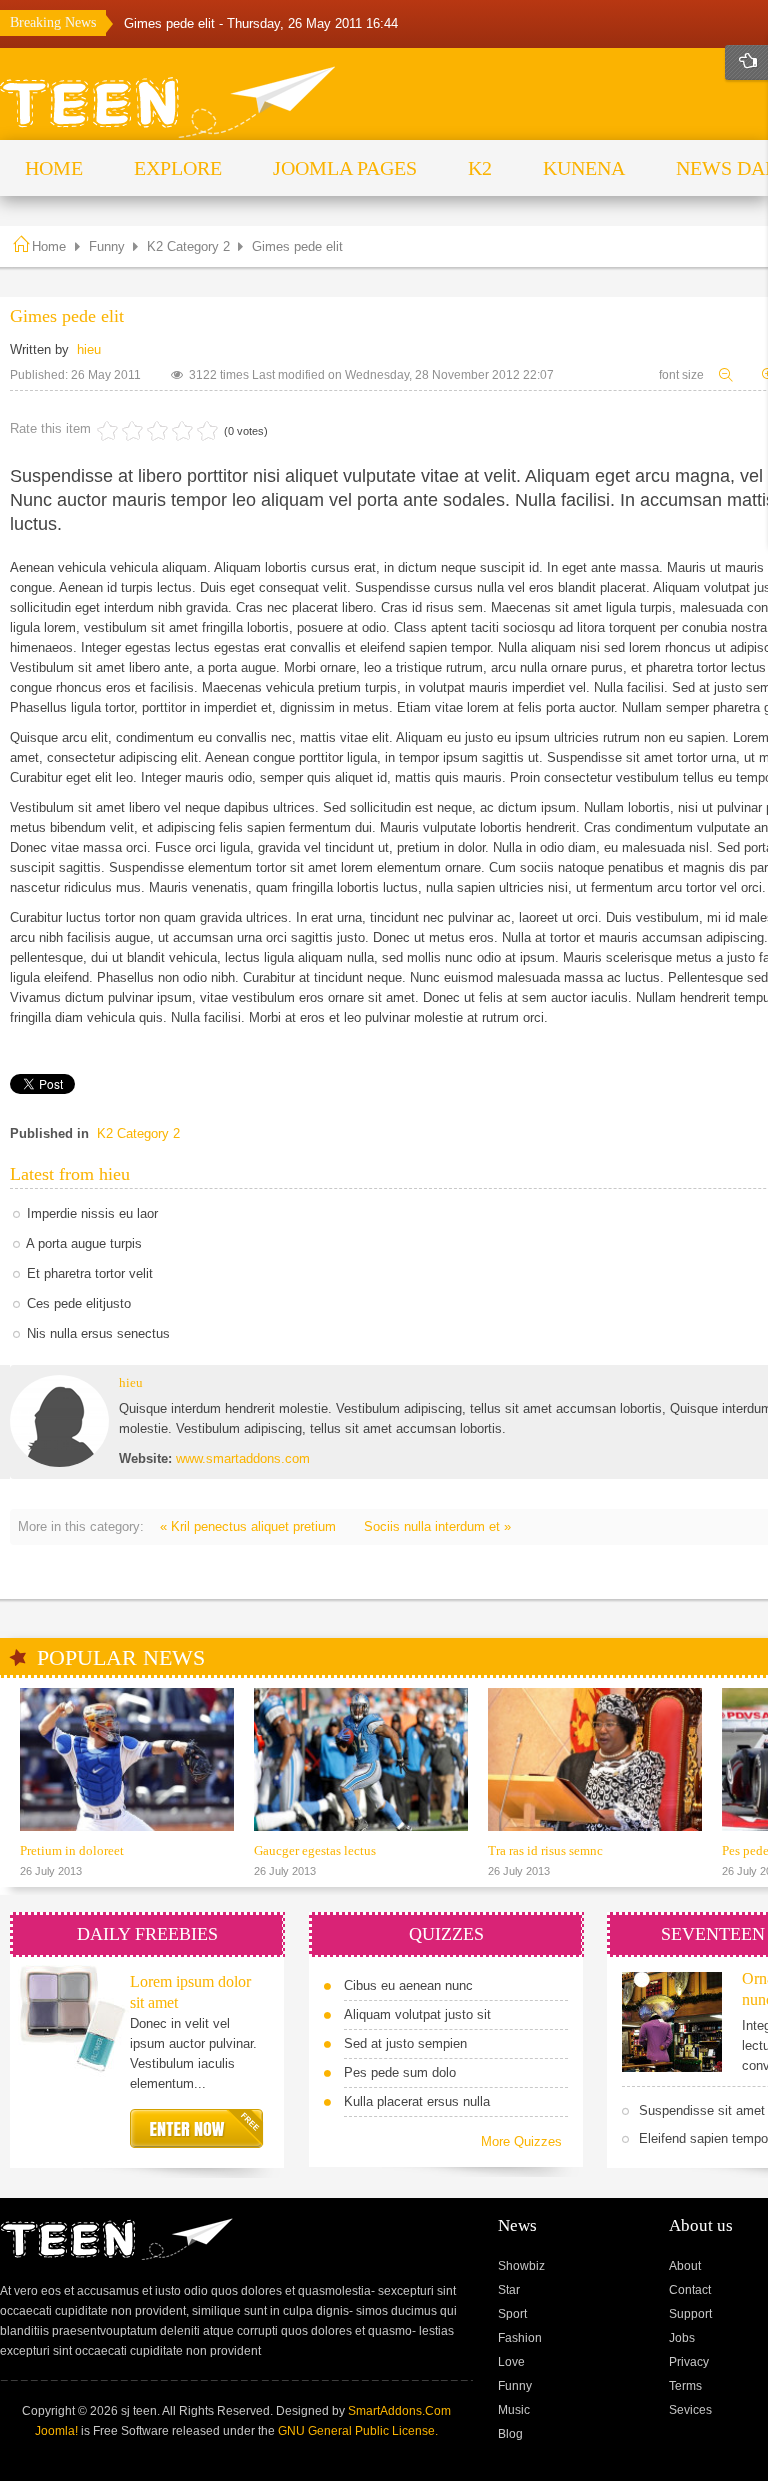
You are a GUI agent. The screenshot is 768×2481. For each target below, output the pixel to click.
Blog (510, 2434)
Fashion (520, 2338)
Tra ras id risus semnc (545, 1850)
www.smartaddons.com (243, 1458)
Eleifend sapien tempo (703, 2138)
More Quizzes (521, 2141)
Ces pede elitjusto (79, 1303)
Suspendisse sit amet (702, 2110)
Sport (512, 2314)
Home (49, 246)
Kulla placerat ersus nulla (417, 2101)
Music (514, 2410)
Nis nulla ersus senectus (98, 1333)
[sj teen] (168, 103)
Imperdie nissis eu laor (92, 1213)
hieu (89, 349)
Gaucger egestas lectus (315, 1850)
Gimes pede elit (171, 23)
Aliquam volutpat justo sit (417, 2014)
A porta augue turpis (84, 1243)
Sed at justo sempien (405, 2043)
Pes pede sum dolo (400, 2072)
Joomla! (56, 2431)
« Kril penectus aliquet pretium (250, 1526)
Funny (107, 246)
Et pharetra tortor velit (90, 1273)
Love (511, 2362)
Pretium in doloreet (72, 1850)
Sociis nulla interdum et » (437, 1526)
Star (509, 2290)
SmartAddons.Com (399, 2411)
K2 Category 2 (188, 246)
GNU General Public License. (358, 2431)
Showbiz (521, 2266)
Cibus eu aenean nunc (408, 1985)
